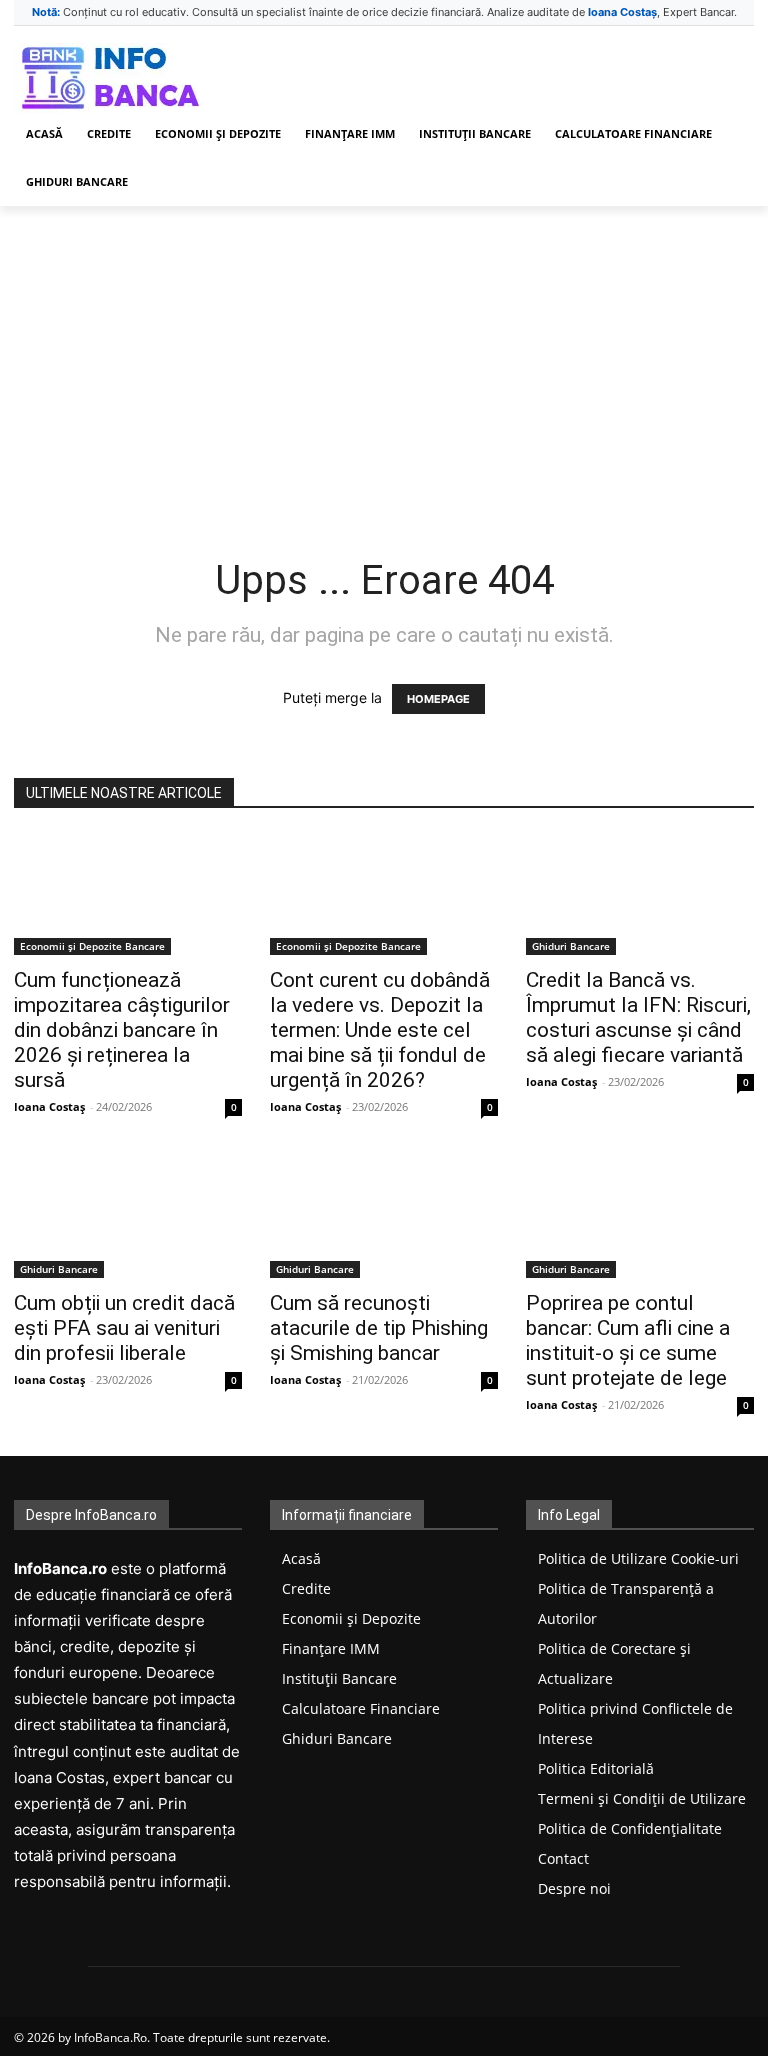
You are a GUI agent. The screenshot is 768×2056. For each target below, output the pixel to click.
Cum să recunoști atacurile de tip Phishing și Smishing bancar (379, 1328)
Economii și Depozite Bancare (92, 946)
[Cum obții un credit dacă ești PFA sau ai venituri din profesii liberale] (128, 1218)
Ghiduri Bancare (571, 946)
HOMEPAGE (438, 699)
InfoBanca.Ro (110, 2037)
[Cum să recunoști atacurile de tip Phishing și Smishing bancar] (384, 1218)
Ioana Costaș (49, 1106)
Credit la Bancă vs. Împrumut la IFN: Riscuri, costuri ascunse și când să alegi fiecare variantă (638, 1017)
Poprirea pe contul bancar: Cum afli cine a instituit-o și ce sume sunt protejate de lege (628, 1340)
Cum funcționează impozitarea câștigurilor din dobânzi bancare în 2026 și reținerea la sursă (122, 1030)
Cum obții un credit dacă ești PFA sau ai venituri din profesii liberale (124, 1328)
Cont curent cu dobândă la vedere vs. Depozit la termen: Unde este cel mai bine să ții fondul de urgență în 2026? (380, 1030)
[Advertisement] (384, 356)
